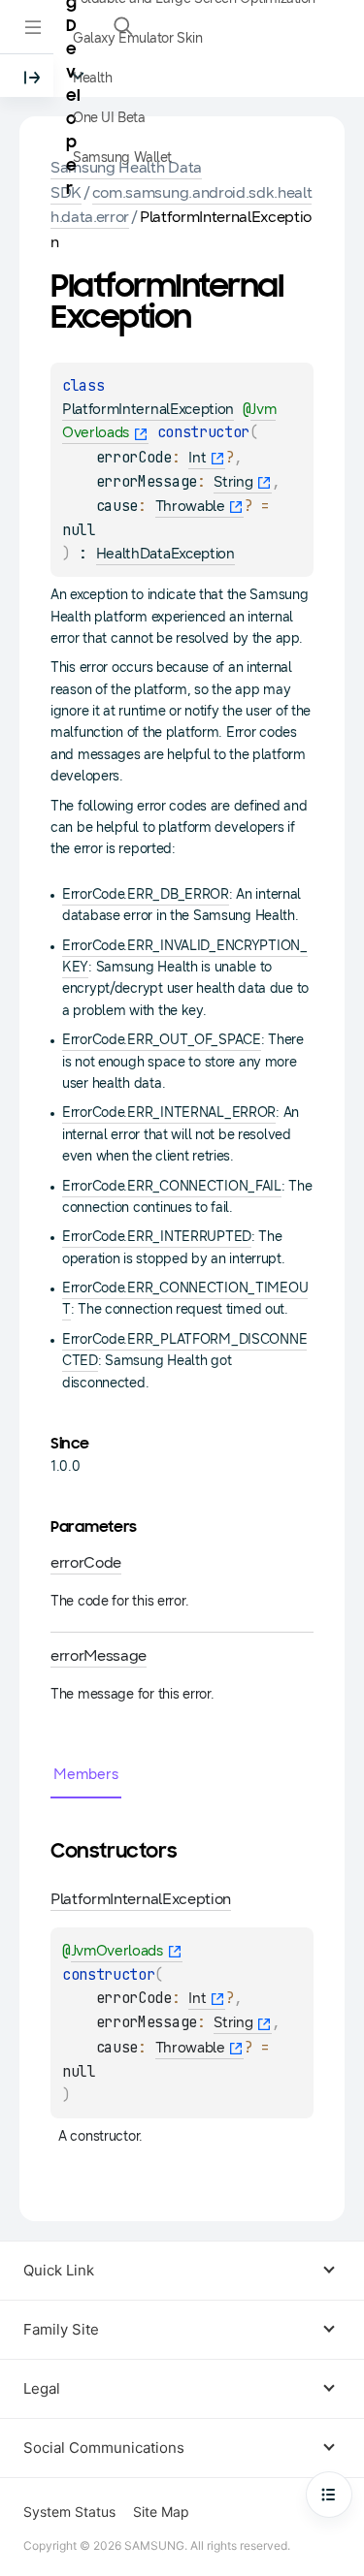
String (233, 482)
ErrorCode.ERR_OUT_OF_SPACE (162, 1040)
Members (86, 1774)
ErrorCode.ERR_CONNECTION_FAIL (172, 1186)
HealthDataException (165, 554)
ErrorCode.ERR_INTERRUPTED (157, 1237)
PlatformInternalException (148, 409)
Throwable (190, 506)
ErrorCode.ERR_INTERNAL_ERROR (169, 1113)
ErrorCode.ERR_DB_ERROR (146, 894)
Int (197, 458)
